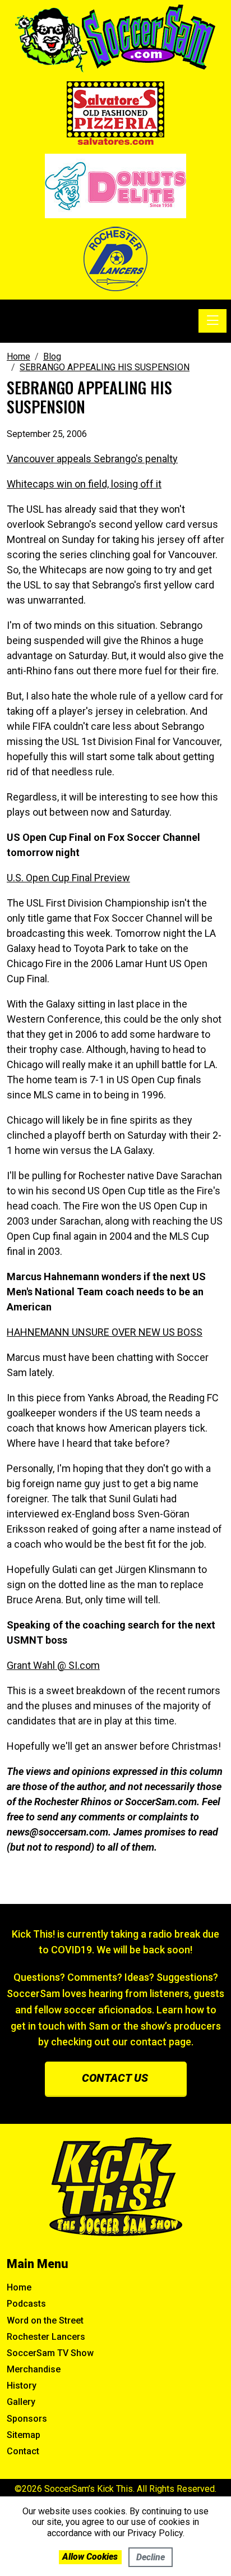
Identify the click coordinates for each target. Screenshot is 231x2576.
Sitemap (24, 2435)
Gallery (21, 2402)
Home (19, 2287)
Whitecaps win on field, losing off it (84, 484)
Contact (23, 2451)
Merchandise (34, 2369)
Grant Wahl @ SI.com (53, 1665)
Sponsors (27, 2419)
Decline (151, 2557)
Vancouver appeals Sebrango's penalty (92, 459)
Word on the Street (45, 2320)
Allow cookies (90, 2557)
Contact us (115, 2078)
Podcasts (26, 2304)
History (22, 2386)
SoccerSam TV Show (50, 2353)
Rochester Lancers (46, 2337)
